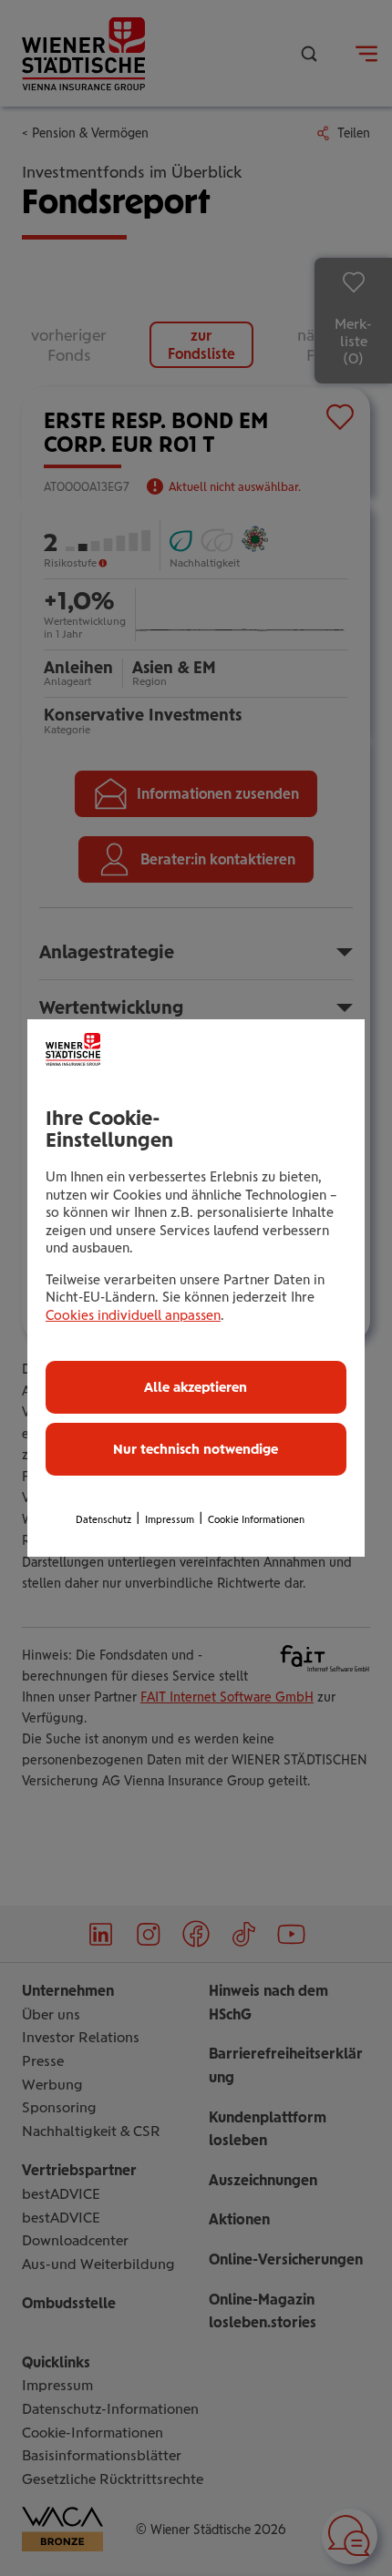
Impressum (170, 1520)
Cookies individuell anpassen (133, 1315)
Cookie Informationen (256, 1520)
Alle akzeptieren (196, 1387)
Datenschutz (103, 1520)
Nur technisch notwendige (196, 1449)
